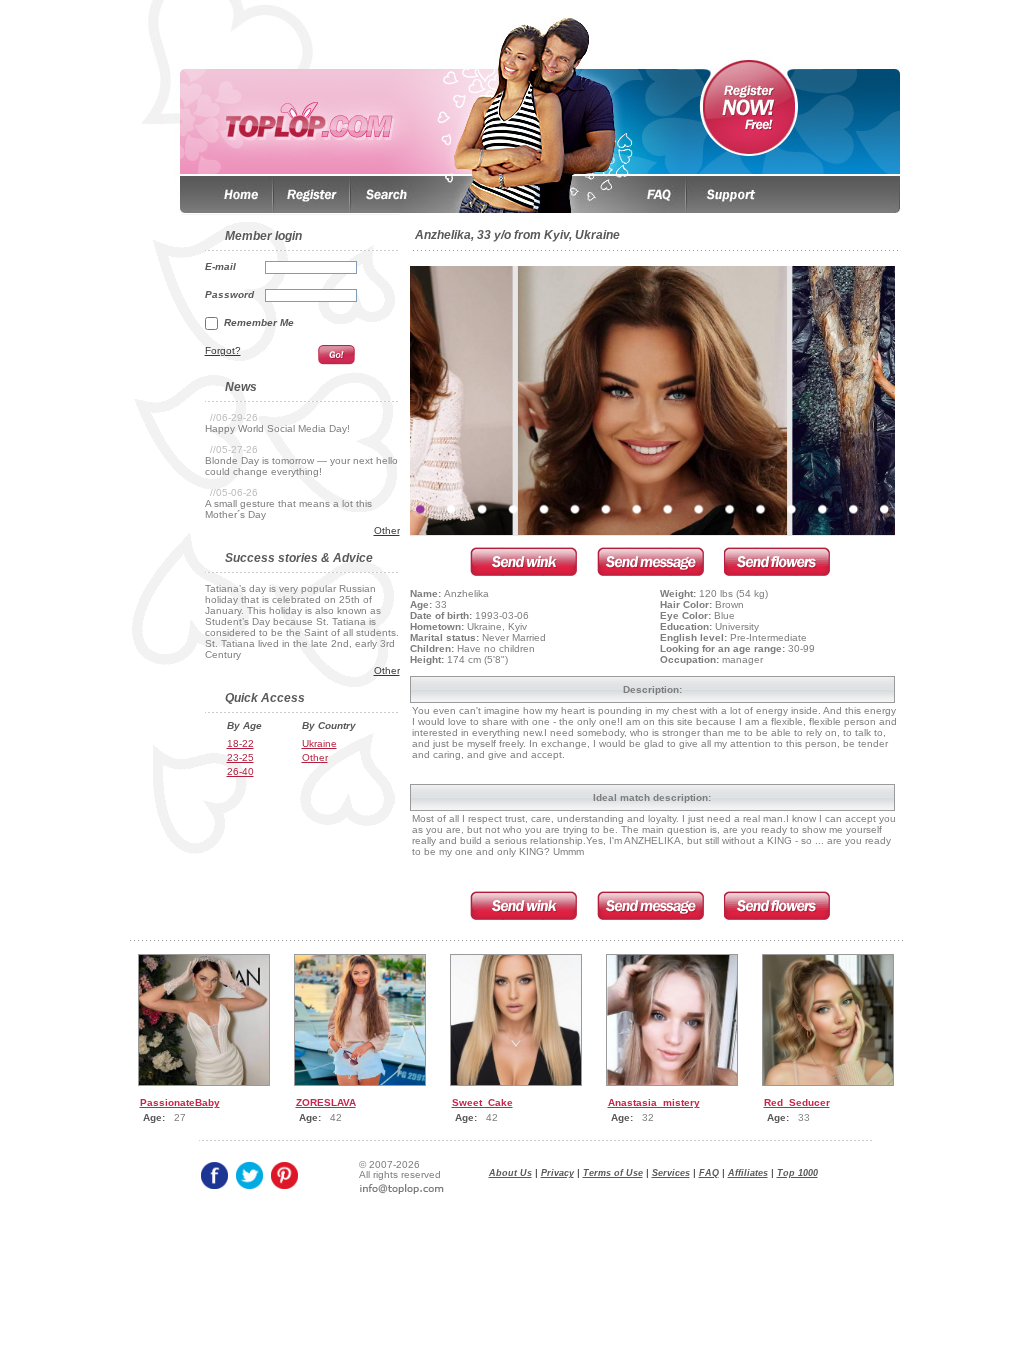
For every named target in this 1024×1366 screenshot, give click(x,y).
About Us (510, 1173)
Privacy (557, 1173)
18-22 (240, 743)
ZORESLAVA (326, 1102)
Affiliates (748, 1173)
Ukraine (319, 743)
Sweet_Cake (482, 1102)
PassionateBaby (180, 1102)
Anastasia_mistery (654, 1102)
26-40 (240, 771)
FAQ (709, 1173)
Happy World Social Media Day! (277, 428)
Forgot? (223, 350)
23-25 (240, 757)
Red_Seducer (797, 1102)
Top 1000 (797, 1173)
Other (387, 530)
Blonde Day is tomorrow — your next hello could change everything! (301, 466)
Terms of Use (613, 1173)
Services (671, 1173)
